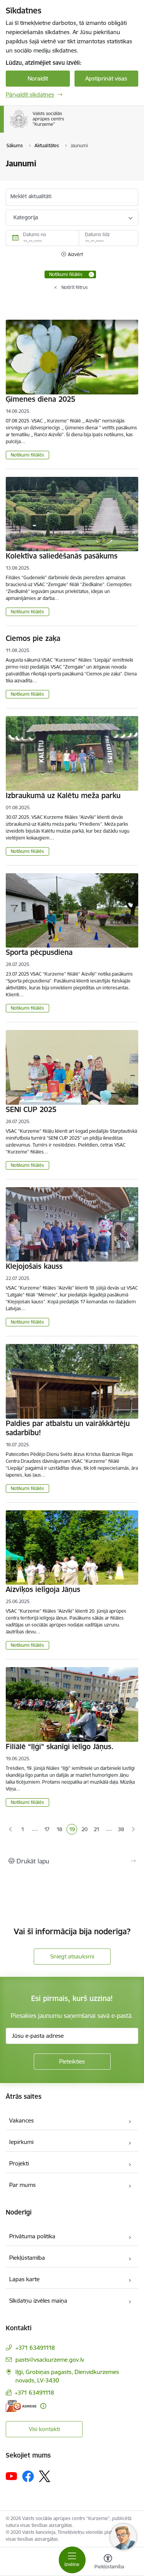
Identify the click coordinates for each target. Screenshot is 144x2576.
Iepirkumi (21, 2142)
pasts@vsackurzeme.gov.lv (50, 2360)
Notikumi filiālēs (27, 455)
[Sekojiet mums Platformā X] (45, 2476)
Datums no (35, 234)
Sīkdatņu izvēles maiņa (38, 2301)
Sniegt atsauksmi (72, 1956)
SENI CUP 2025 (31, 1109)
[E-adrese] (21, 2406)
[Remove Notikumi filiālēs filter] (91, 274)
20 (85, 1830)
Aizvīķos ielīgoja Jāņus (43, 1589)
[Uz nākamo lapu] (133, 1830)
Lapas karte (24, 2279)
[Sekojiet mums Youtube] (12, 2476)
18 (60, 1830)
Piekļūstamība (27, 2258)
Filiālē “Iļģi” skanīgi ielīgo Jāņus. (60, 1746)
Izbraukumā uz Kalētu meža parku (63, 795)
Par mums (22, 2185)
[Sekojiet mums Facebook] (28, 2476)
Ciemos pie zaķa (33, 638)
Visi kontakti (44, 2429)
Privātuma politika (32, 2236)
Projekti (19, 2163)
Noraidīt (38, 78)
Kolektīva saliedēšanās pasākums (62, 556)
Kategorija (26, 217)
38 (121, 1829)
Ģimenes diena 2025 (41, 399)
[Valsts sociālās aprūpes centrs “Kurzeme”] (66, 128)
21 (97, 1830)
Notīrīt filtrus (75, 287)
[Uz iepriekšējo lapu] (11, 1830)
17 (48, 1830)
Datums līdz (97, 234)
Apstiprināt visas (106, 78)
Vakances (22, 2120)
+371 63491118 (35, 2348)
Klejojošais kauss (34, 1266)
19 (73, 1830)
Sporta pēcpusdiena (39, 952)
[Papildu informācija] (43, 2406)
